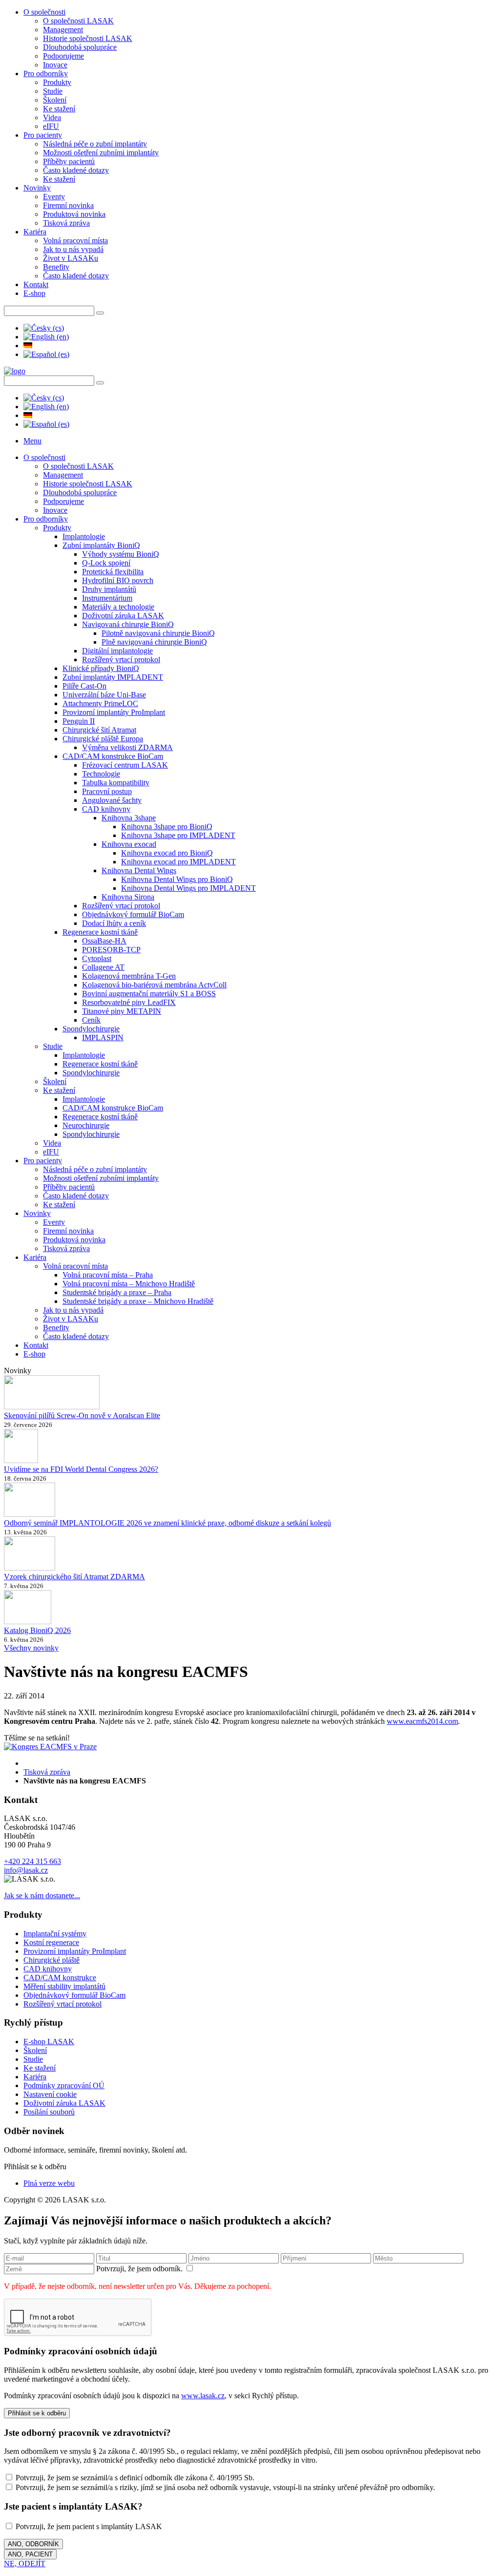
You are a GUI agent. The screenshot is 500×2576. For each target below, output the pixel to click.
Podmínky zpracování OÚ (64, 2085)
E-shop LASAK (49, 2042)
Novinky (37, 188)
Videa (52, 117)
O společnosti (44, 12)
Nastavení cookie (50, 2094)
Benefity (56, 267)
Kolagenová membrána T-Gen (129, 976)
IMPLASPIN (103, 1037)
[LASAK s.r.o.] (15, 371)
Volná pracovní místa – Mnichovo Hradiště (129, 1284)
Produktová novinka (74, 214)
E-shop (34, 293)
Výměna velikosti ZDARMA (127, 747)
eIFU (51, 126)
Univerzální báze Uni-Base (104, 695)
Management (63, 30)
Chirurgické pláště (52, 1960)
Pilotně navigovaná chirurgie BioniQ (158, 633)
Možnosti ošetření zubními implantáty (101, 153)
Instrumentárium (107, 598)
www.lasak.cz (203, 2396)
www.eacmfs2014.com (422, 1721)
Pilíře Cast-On (84, 686)
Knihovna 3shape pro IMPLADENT (178, 835)
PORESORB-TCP (111, 950)
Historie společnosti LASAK (88, 38)
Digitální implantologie (117, 651)
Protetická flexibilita (113, 572)
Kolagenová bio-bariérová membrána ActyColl (154, 985)
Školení (55, 100)
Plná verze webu (49, 2183)
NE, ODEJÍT (25, 2564)
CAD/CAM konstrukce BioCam (113, 756)
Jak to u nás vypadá (73, 249)
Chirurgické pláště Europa (103, 739)
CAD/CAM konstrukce (60, 1978)
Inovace (55, 65)
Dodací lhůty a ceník (114, 923)
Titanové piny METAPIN (122, 1011)
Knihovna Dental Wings (139, 870)
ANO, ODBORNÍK (33, 2544)
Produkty (57, 82)
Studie (53, 91)
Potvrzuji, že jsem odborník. (140, 2269)
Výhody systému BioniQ (121, 554)
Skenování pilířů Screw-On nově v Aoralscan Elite (82, 1415)
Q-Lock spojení (106, 563)
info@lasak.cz (26, 1870)
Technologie (101, 774)
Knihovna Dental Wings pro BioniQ (177, 879)
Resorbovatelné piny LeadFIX (129, 1002)
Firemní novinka (68, 205)
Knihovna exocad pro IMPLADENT (178, 862)
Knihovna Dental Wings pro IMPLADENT (188, 888)
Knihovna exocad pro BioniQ (167, 853)
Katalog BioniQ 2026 (37, 1630)
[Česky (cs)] (44, 328)
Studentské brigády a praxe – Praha (117, 1292)
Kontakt (36, 284)
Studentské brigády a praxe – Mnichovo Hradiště (138, 1301)
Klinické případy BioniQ (101, 668)
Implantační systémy (55, 1934)
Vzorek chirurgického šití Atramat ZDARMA (74, 1577)
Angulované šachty (112, 800)
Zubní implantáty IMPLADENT (113, 677)
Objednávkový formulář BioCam (133, 914)
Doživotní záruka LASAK (123, 616)
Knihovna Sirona (128, 897)
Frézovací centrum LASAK (125, 765)
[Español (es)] (46, 354)
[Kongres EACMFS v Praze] (50, 1747)
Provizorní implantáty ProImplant (114, 712)
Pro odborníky (46, 73)
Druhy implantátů (109, 589)
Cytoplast (97, 958)
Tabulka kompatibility (116, 783)
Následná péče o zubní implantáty (95, 144)
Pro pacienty (43, 135)
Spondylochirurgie (91, 1029)
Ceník (91, 1020)
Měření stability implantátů (64, 1986)
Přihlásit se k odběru (37, 2413)
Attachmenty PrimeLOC (100, 703)
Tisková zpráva (66, 223)
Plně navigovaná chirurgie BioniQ (154, 642)
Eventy (54, 197)
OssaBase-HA (104, 941)
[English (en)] (46, 337)
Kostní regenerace (51, 1942)
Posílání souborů (49, 2112)
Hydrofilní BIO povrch (118, 580)
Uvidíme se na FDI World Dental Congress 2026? (81, 1469)
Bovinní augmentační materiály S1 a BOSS (149, 994)
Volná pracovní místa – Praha (108, 1275)
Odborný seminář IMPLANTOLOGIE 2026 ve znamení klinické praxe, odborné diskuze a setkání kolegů (167, 1523)
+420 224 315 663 (32, 1861)
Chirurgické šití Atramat (99, 730)
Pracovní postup (107, 791)
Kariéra (35, 232)
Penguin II (79, 721)
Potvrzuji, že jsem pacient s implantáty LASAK (88, 2526)
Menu (32, 441)
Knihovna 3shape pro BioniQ (167, 827)
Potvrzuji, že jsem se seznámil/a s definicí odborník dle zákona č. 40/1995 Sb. (134, 2478)
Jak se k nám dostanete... (42, 1895)
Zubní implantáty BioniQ (101, 545)
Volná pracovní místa (75, 241)
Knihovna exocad (129, 844)
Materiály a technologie (118, 607)
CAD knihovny (106, 809)
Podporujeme (63, 56)
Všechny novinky (31, 1648)
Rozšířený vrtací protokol (121, 660)
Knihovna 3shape (129, 818)
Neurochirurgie (86, 1125)
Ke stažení (59, 109)
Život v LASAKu (71, 258)
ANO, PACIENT (30, 2554)
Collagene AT (103, 967)
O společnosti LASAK (78, 21)
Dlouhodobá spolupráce (80, 47)
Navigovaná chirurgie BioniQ (128, 624)
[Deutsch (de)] (28, 346)
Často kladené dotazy (76, 170)
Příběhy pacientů (69, 161)
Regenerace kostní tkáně (100, 932)
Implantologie (84, 536)
